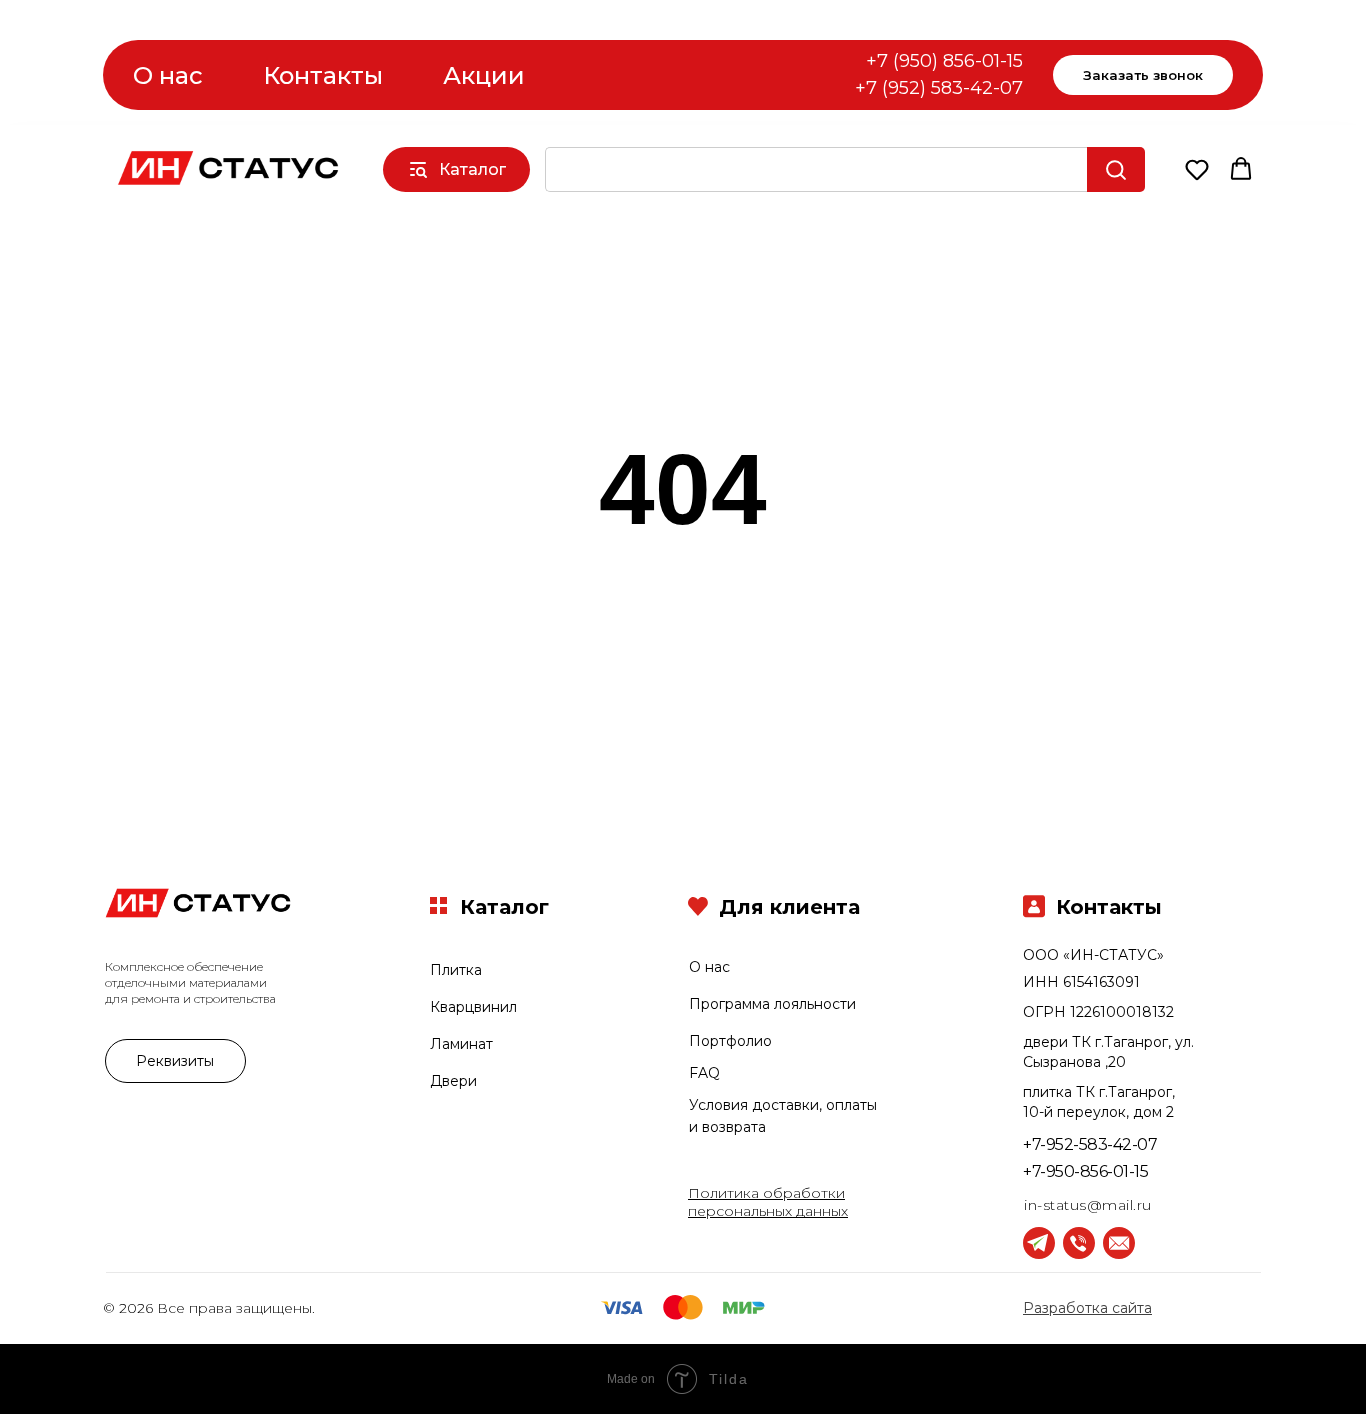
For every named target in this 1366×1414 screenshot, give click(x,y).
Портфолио (730, 1041)
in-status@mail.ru (1088, 1205)
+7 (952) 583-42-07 (939, 88)
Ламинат (461, 1044)
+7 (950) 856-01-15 (944, 61)
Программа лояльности (772, 1004)
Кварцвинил (473, 1007)
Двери (453, 1081)
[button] (1197, 169)
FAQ (704, 1073)
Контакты (323, 75)
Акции (484, 75)
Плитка (456, 970)
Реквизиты (175, 1061)
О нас (168, 75)
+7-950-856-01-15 (1085, 1171)
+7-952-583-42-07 (1090, 1144)
